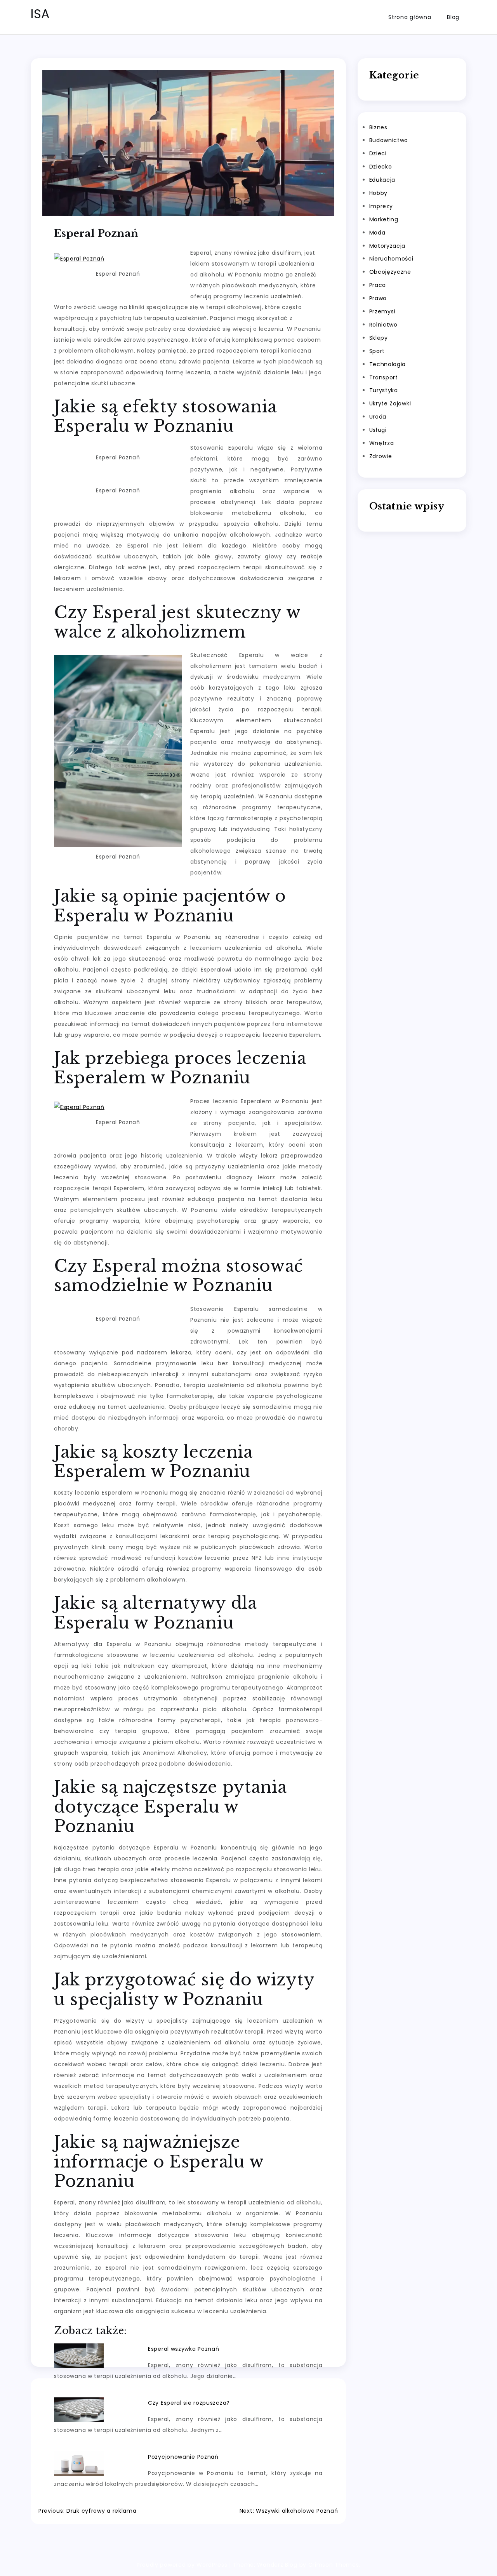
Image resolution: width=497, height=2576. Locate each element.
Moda (377, 233)
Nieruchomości (391, 259)
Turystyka (384, 391)
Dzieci (378, 154)
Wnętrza (382, 443)
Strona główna (410, 17)
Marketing (384, 219)
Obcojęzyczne (390, 272)
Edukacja (382, 180)
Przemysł (383, 311)
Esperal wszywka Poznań (183, 2349)
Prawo (378, 298)
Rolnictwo (383, 325)
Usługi (378, 430)
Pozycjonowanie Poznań (183, 2457)
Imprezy (381, 206)
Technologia (388, 364)
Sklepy (379, 338)
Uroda (378, 417)
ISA (40, 14)
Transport (384, 377)
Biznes (378, 127)
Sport (377, 351)
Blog (453, 17)
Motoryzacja (388, 246)
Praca (378, 285)
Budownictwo (389, 141)
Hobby (379, 193)
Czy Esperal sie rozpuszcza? (189, 2403)
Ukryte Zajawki (390, 404)
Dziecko (381, 167)
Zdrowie (381, 456)
